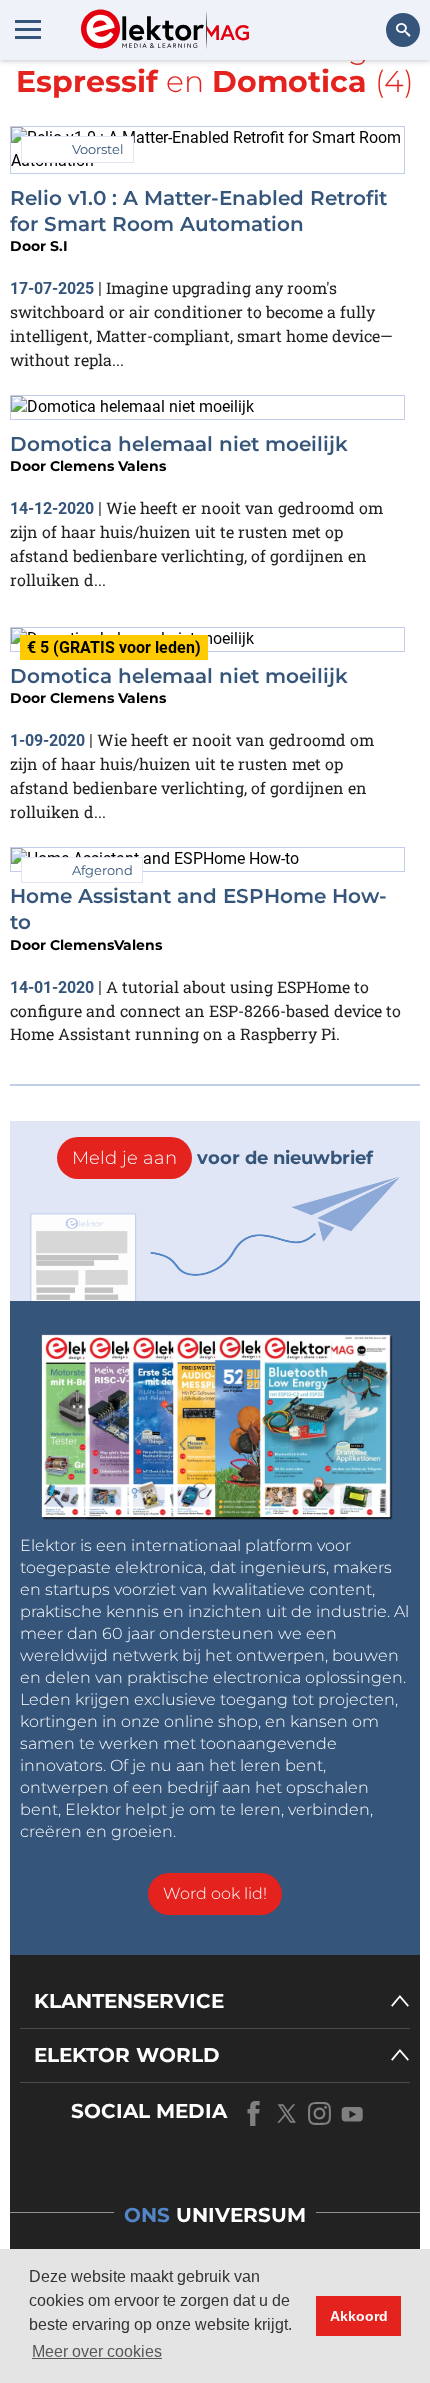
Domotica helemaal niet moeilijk (179, 444)
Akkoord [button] (359, 2316)
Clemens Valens (108, 466)
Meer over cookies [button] (97, 2351)
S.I (59, 246)
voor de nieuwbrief (222, 1158)
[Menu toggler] (28, 29)
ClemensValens (106, 945)
